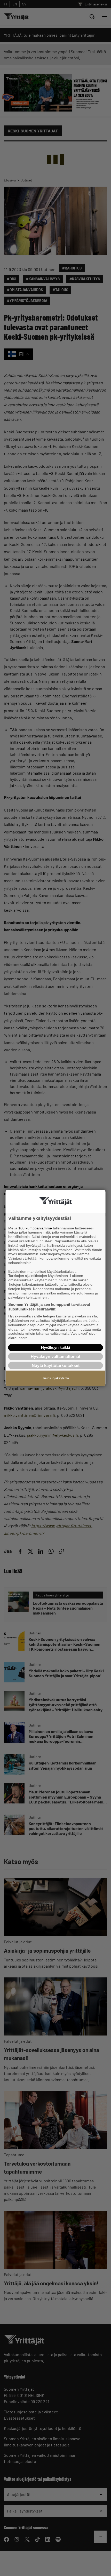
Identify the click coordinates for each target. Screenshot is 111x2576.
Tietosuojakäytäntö (56, 1378)
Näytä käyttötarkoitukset (56, 1366)
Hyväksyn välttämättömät (55, 1357)
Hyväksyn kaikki (55, 1347)
